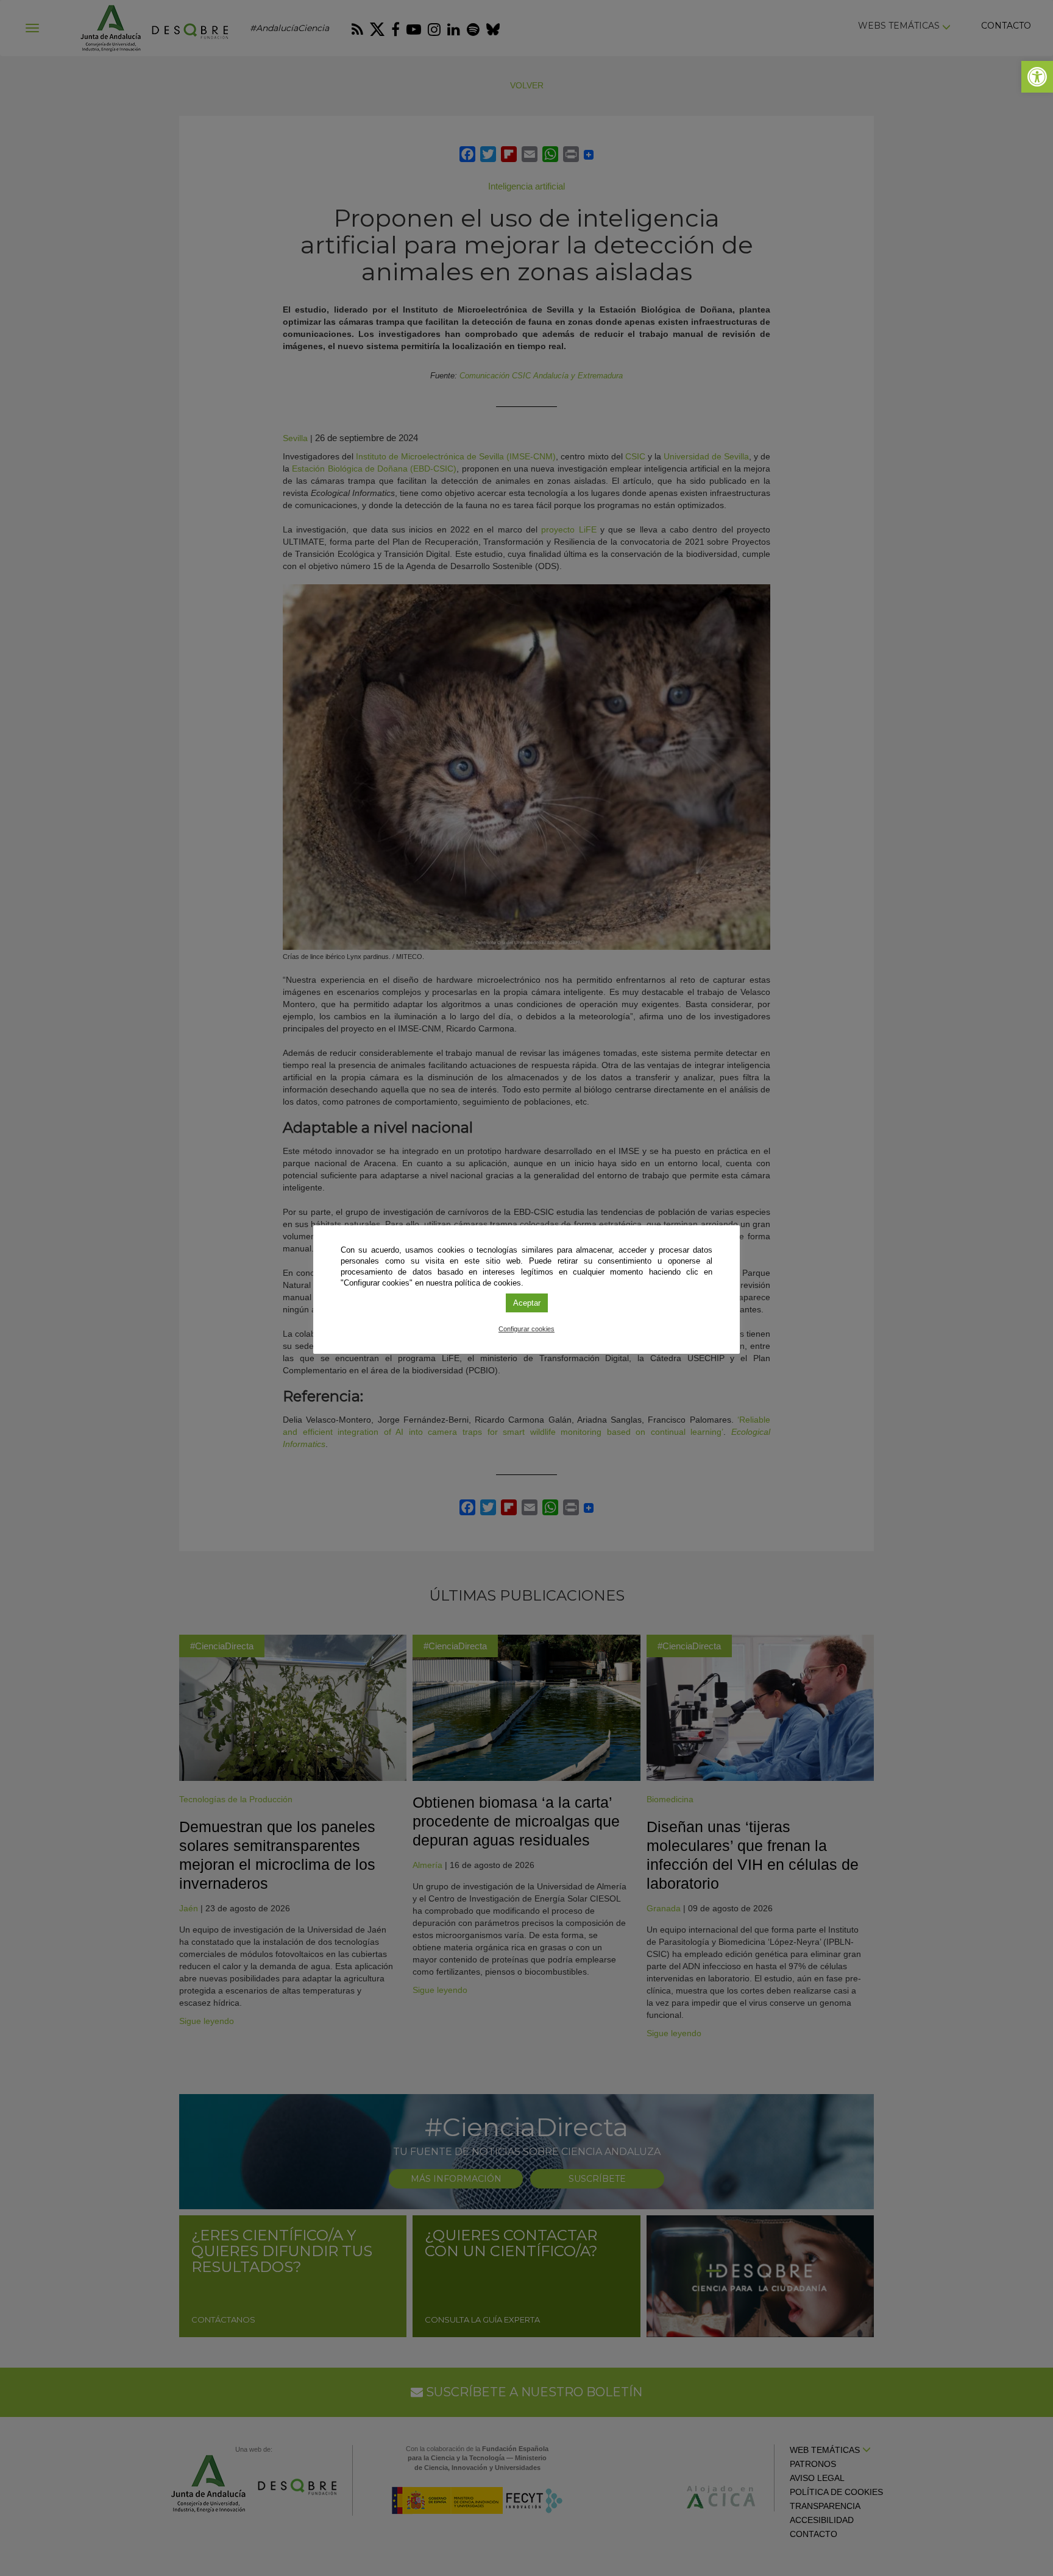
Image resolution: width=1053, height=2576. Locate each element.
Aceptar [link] (527, 1303)
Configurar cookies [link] (526, 1329)
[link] (1037, 77)
